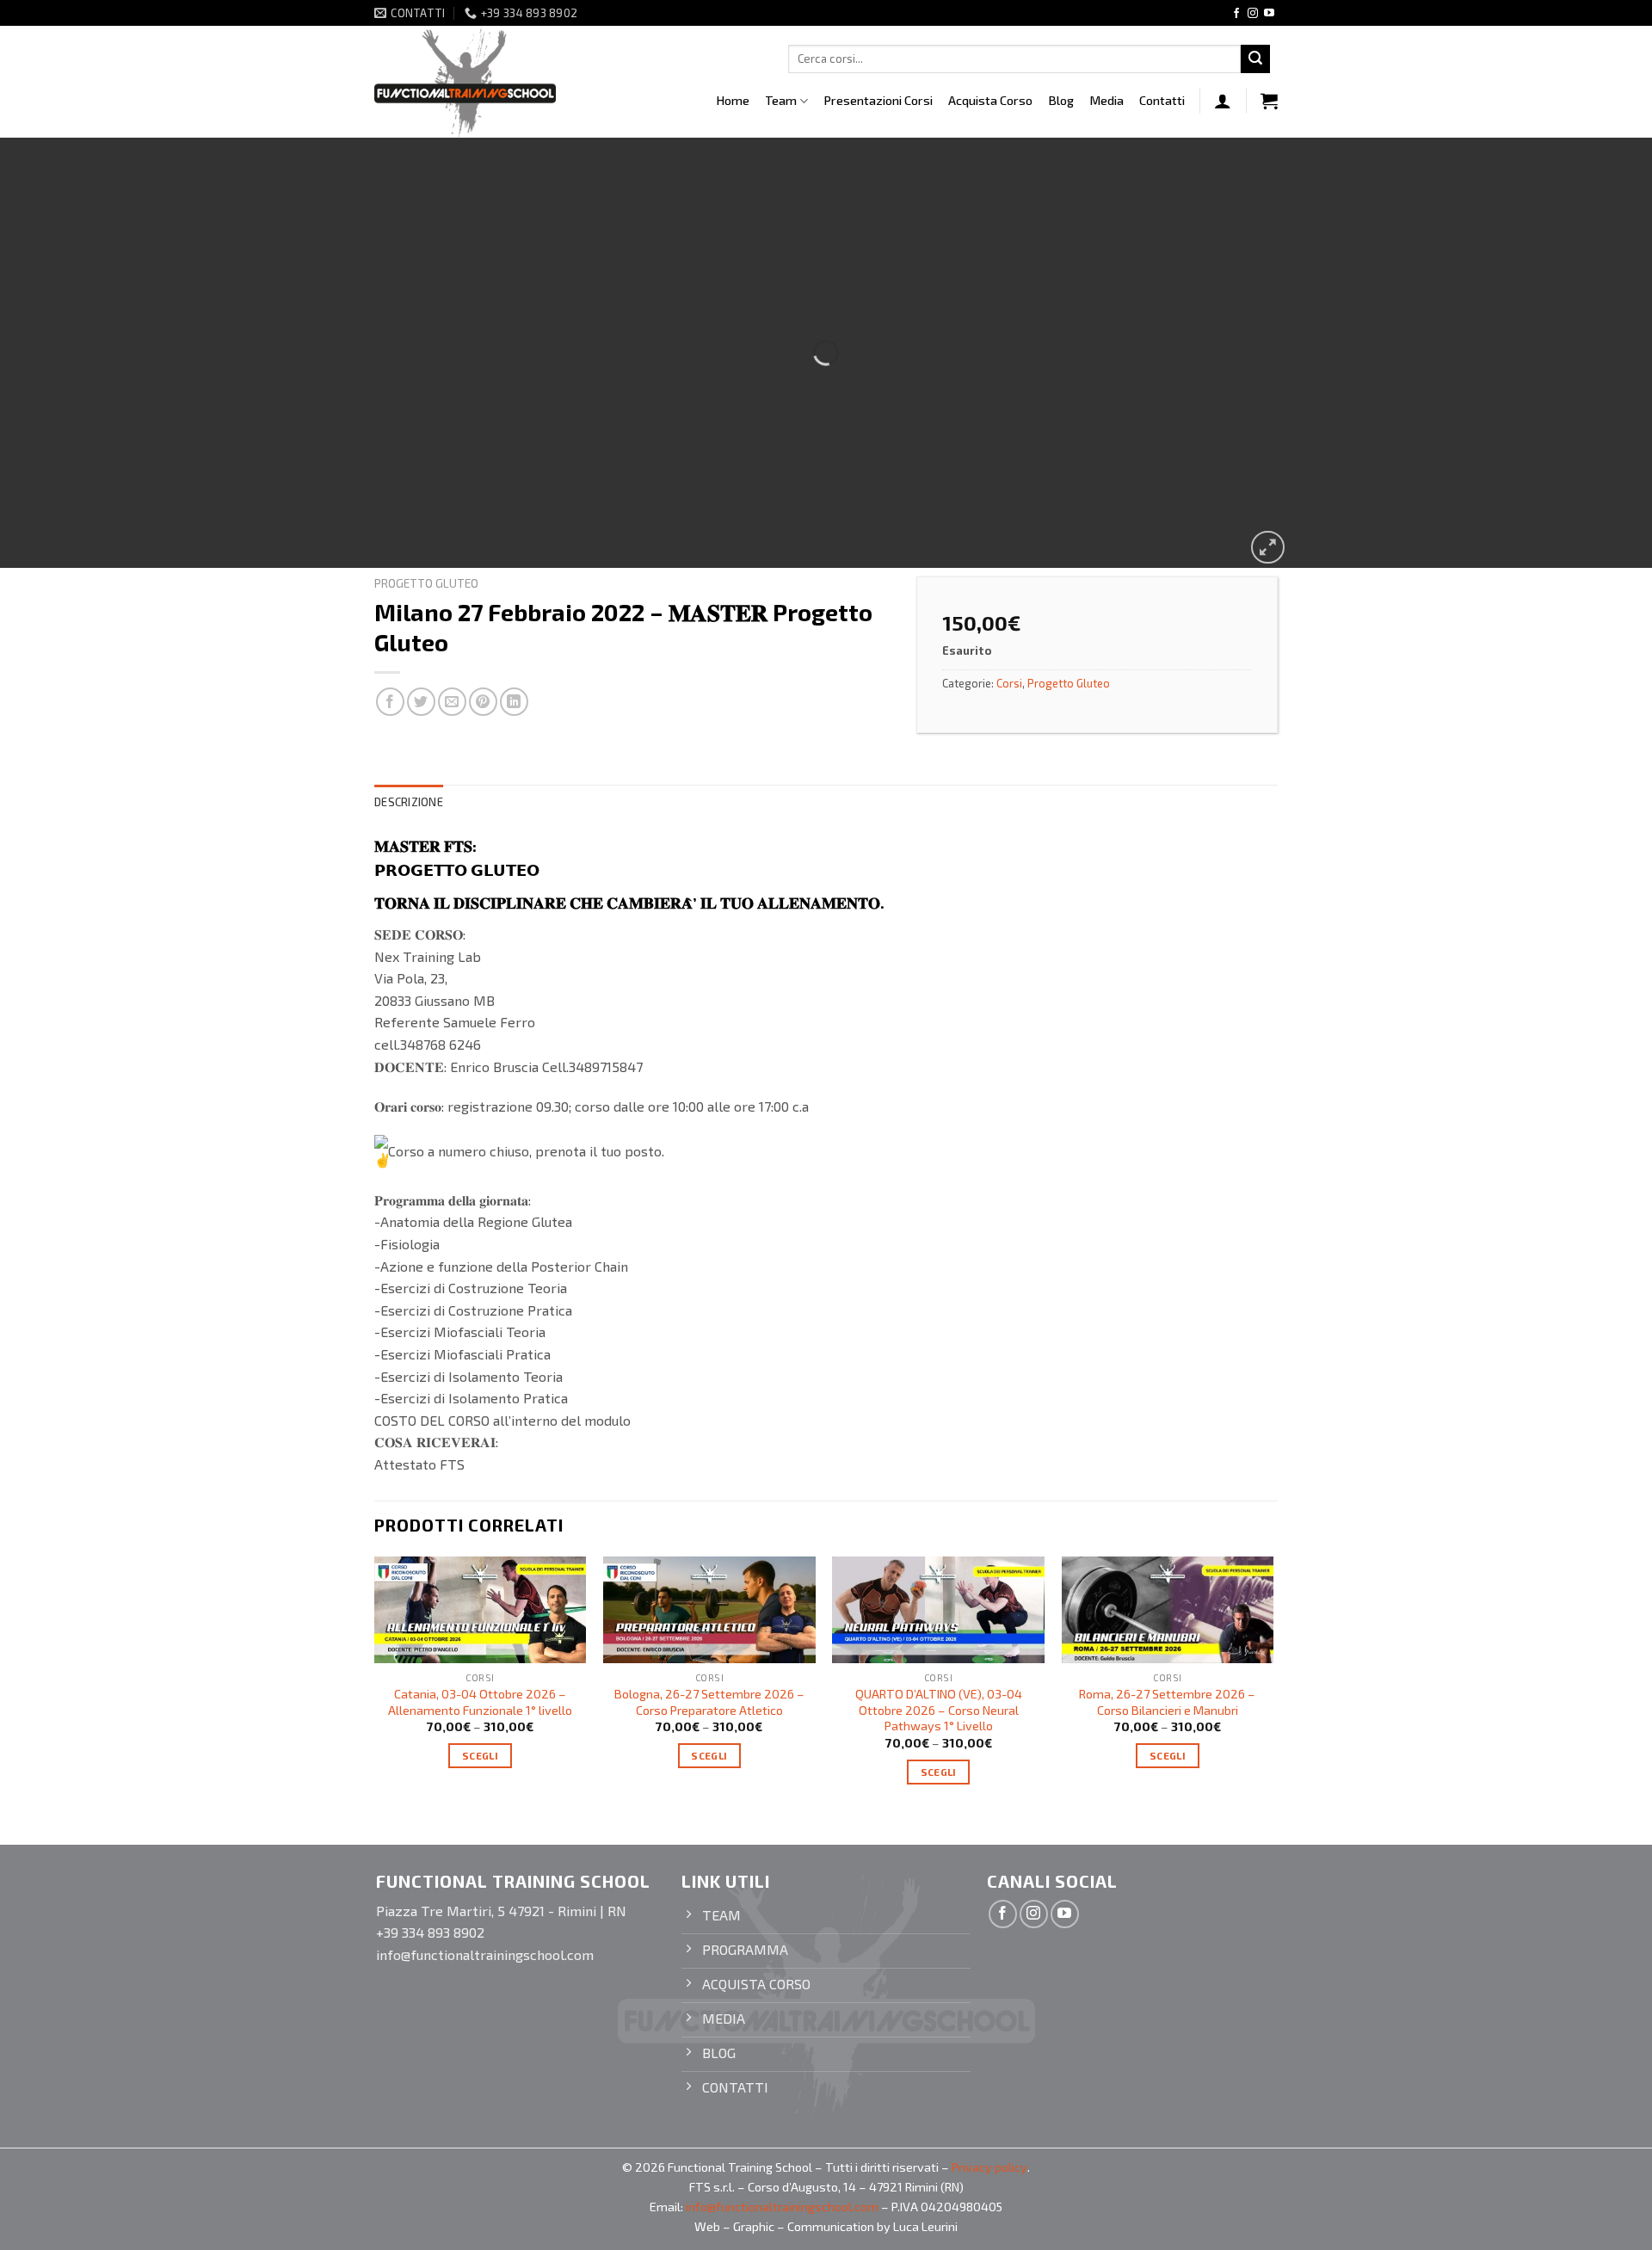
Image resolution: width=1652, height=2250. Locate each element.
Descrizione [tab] (409, 802)
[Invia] (1255, 59)
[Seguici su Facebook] (1236, 14)
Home (733, 100)
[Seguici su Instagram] (1253, 14)
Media (1106, 100)
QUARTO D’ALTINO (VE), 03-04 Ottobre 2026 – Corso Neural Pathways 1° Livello (939, 1710)
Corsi (1009, 683)
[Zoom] (1268, 548)
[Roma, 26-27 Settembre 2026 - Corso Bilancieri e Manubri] (1168, 1609)
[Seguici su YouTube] (1269, 14)
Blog (1061, 100)
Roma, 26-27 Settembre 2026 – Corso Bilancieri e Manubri (1167, 1702)
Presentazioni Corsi (878, 100)
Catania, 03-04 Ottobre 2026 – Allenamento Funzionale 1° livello (480, 1702)
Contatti (1162, 100)
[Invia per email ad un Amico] (452, 702)
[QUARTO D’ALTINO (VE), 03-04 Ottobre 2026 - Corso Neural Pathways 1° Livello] (938, 1609)
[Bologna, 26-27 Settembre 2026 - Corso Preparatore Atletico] (709, 1609)
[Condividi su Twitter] (421, 702)
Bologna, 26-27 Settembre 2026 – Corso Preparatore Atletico (709, 1702)
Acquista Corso (990, 100)
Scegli (480, 1755)
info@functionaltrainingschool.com (782, 2207)
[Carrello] (1269, 101)
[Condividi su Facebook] (390, 702)
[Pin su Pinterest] (483, 702)
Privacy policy (989, 2167)
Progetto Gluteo (426, 583)
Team (781, 100)
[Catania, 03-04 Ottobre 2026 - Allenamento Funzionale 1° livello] (481, 1609)
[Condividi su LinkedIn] (514, 702)
